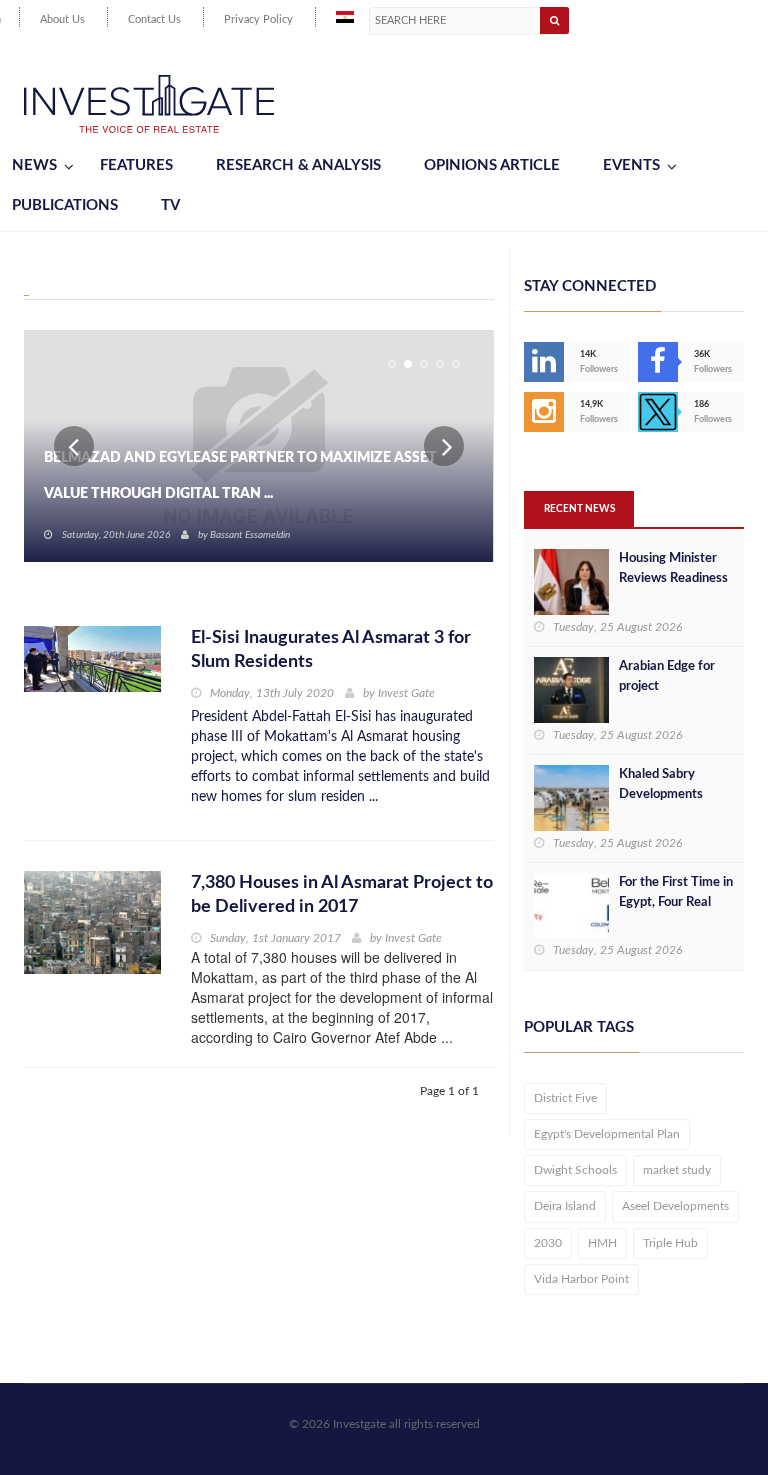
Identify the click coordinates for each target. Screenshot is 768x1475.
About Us (62, 19)
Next (444, 446)
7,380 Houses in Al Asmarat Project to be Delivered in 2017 (342, 895)
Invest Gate (406, 693)
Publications (65, 205)
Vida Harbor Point (581, 1279)
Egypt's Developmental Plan (607, 1134)
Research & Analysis (298, 165)
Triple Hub (670, 1243)
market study (677, 1170)
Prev (74, 446)
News (34, 165)
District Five (565, 1098)
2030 (548, 1243)
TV (170, 205)
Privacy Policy (258, 19)
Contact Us (154, 19)
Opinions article (492, 165)
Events (631, 165)
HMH (602, 1243)
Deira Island (565, 1206)
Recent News (579, 509)
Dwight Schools (575, 1170)
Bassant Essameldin (250, 535)
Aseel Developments (675, 1206)
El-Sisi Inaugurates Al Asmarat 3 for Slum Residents (331, 650)
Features (136, 165)
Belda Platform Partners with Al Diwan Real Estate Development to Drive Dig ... (245, 476)
